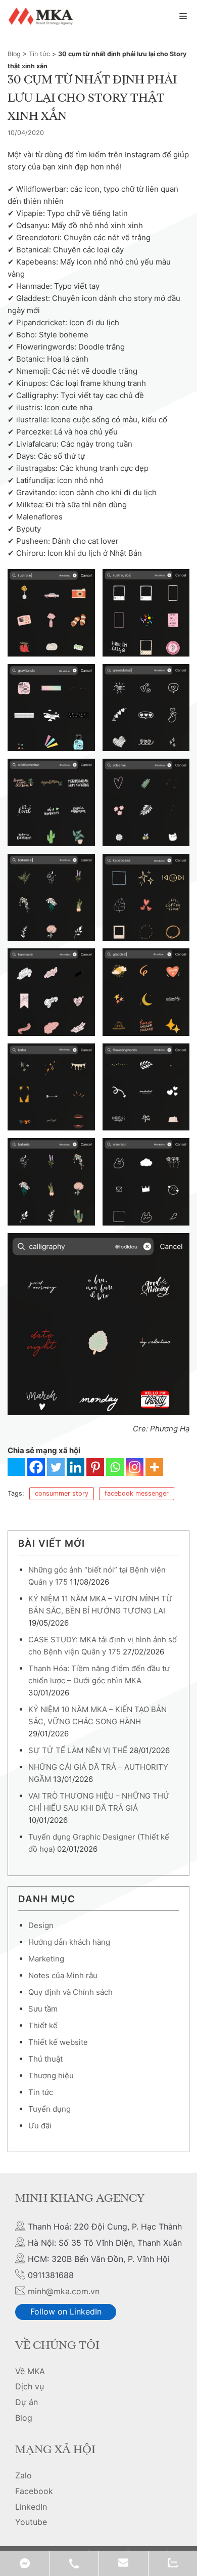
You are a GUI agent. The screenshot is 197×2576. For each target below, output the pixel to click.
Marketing (46, 1959)
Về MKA (30, 2371)
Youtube (31, 2522)
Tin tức (39, 54)
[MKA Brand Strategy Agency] (42, 16)
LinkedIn (31, 2507)
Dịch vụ (30, 2386)
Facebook (34, 2491)
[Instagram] (135, 1467)
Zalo (23, 2475)
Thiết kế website (58, 2042)
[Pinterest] (95, 1467)
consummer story (62, 1493)
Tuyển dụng (50, 2109)
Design (41, 1925)
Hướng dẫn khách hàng (69, 1942)
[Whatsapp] (115, 1467)
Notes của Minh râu (63, 1975)
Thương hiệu (51, 2076)
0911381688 (74, 2563)
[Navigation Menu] (183, 16)
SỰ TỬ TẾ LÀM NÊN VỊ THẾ (78, 1750)
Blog (14, 54)
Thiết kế (43, 2025)
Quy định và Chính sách (70, 1992)
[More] (154, 1467)
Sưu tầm (43, 2009)
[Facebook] (36, 1467)
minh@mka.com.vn (64, 2291)
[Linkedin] (76, 1467)
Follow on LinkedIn (66, 2311)
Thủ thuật (45, 2059)
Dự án (27, 2402)
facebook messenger (137, 1493)
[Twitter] (56, 1467)
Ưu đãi (40, 2126)
